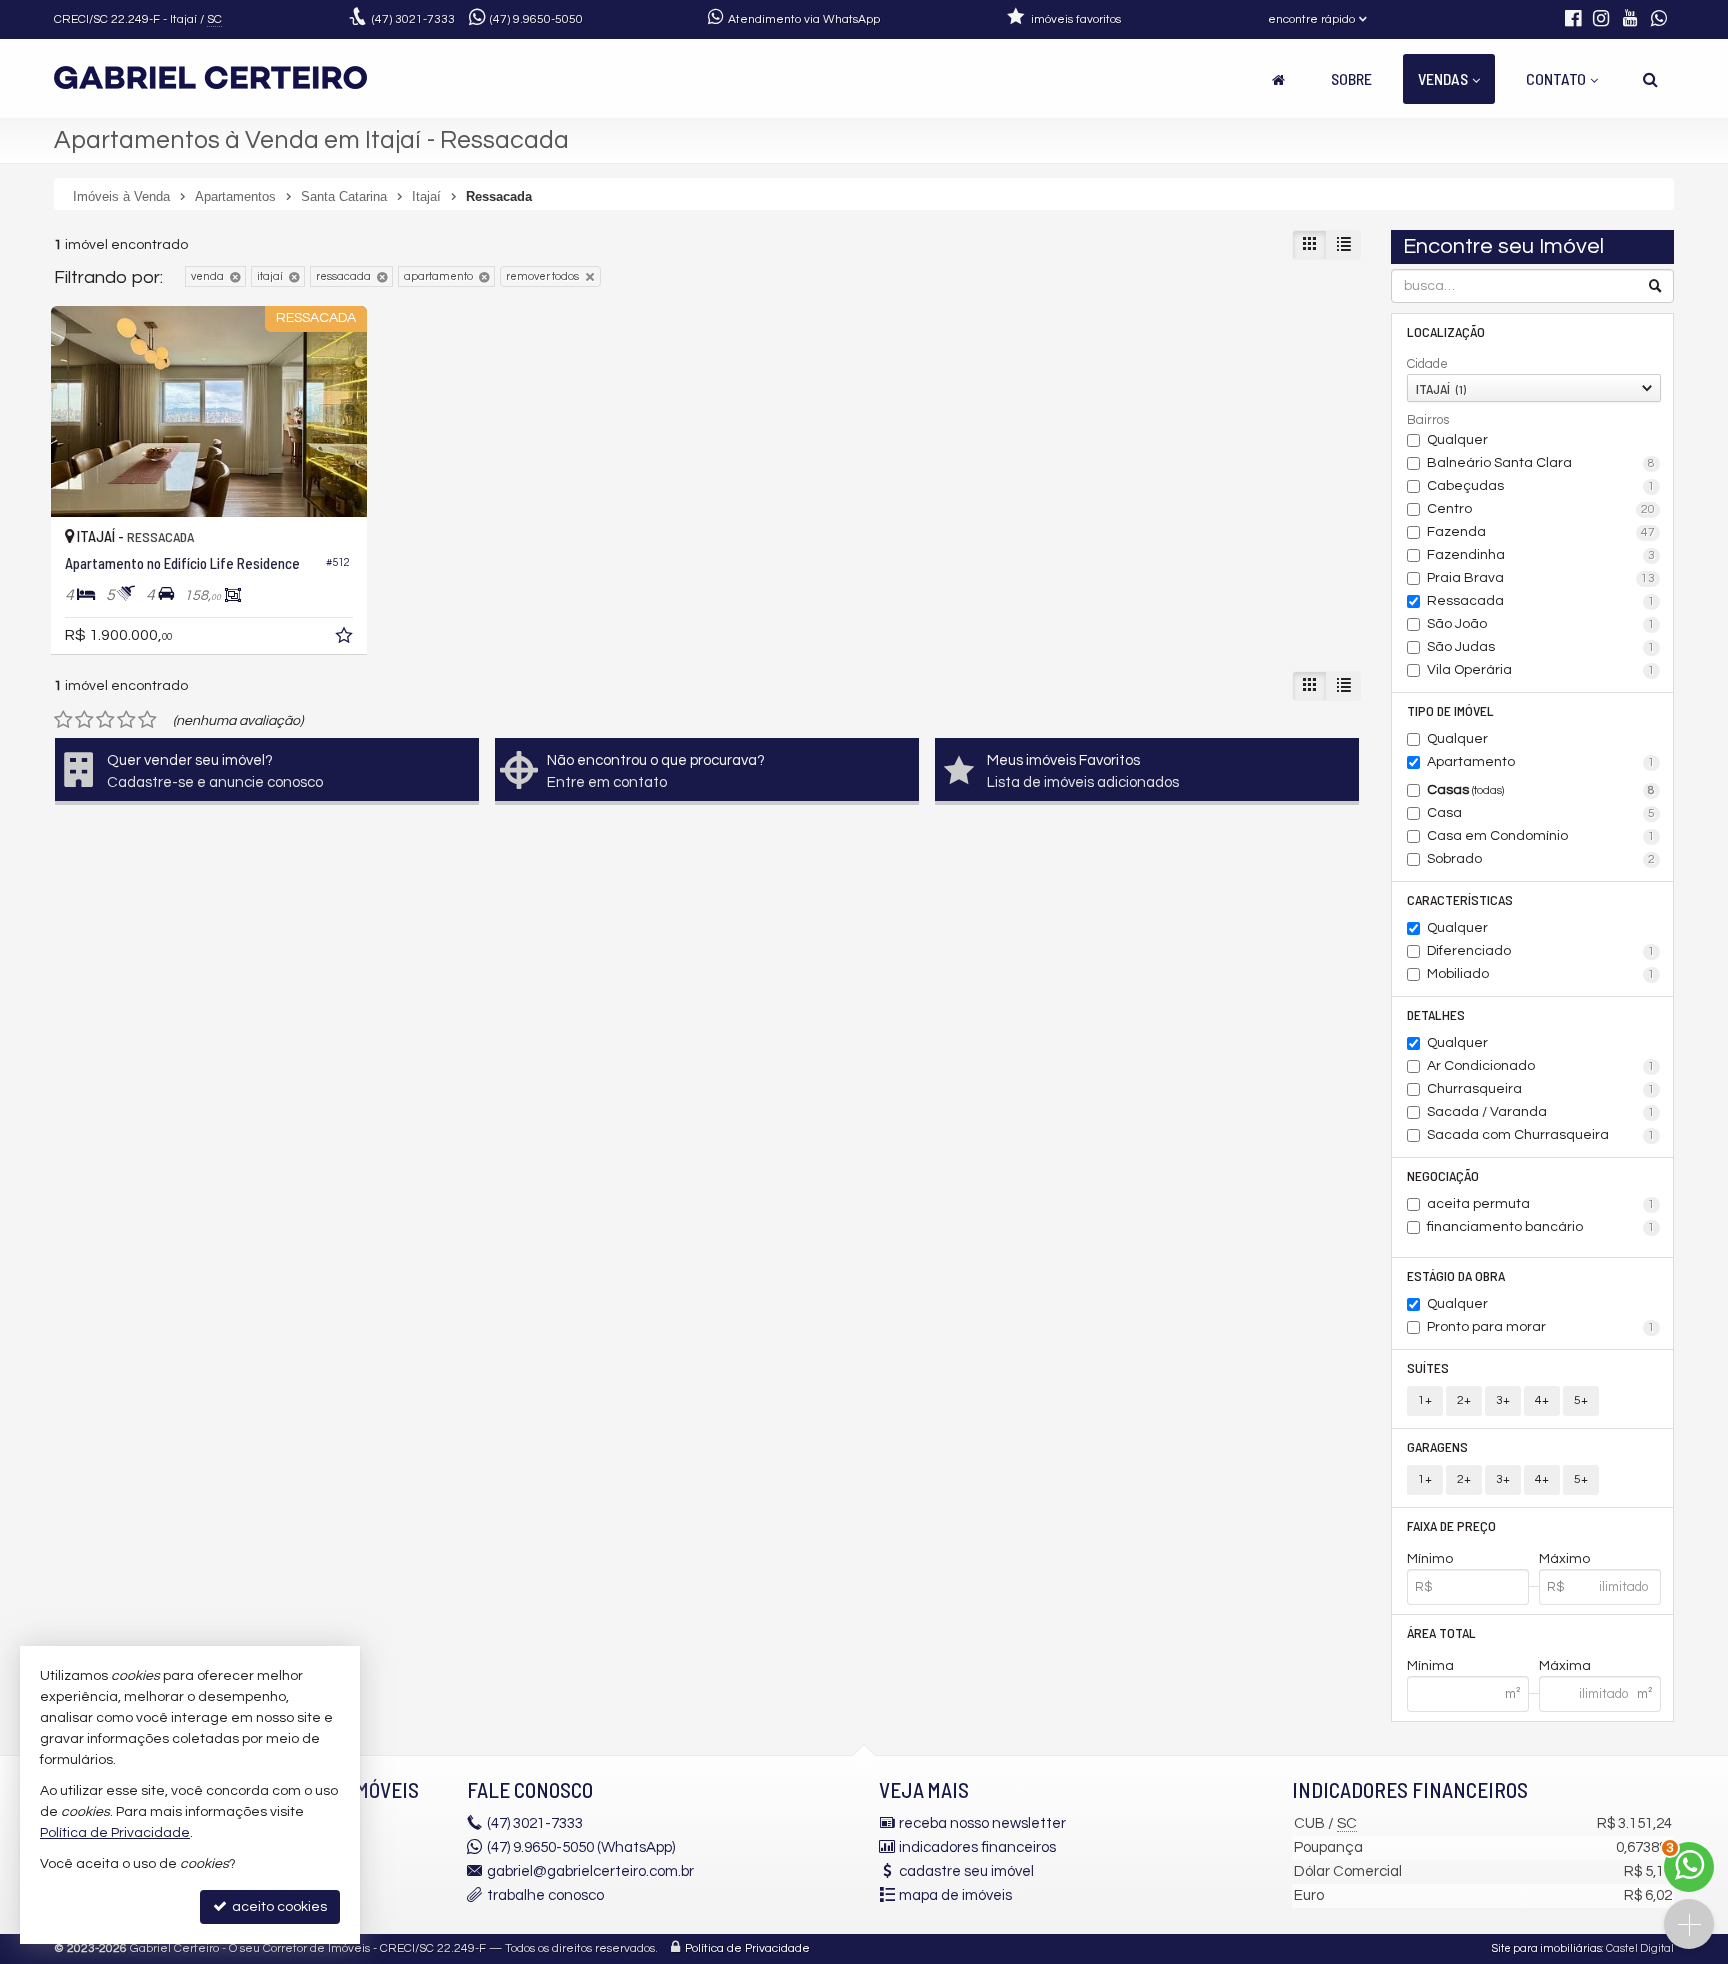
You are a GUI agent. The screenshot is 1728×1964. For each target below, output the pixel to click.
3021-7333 (413, 19)
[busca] (1650, 79)
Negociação (1443, 1175)
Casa (1541, 813)
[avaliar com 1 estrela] (63, 720)
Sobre (1351, 78)
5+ (1581, 1400)
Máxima (1565, 1666)
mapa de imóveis (955, 1895)
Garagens (1437, 1446)
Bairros (1428, 420)
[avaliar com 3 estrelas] (105, 720)
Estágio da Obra (1456, 1275)
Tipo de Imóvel (1450, 710)
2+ (1464, 1400)
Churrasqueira (1541, 1089)
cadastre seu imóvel (966, 1871)
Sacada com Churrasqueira (1541, 1135)
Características (1460, 899)
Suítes (1428, 1367)
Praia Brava (1541, 578)
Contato (1556, 78)
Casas (1541, 790)
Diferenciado (1541, 951)
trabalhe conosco (545, 1895)
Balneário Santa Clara (1541, 463)
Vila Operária (1541, 670)
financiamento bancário (1541, 1227)
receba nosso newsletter (982, 1823)
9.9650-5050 (536, 19)
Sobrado (1541, 859)
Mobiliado (1541, 974)
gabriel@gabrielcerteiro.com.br (590, 1871)
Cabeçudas (1541, 486)
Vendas (1443, 78)
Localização (1446, 331)
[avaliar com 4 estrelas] (126, 720)
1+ (1425, 1400)
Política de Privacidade (747, 1948)
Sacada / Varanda (1541, 1112)
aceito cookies (278, 1907)
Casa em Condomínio (1541, 836)
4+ (1542, 1400)
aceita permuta (1541, 1204)
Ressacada (1541, 601)
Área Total (1441, 1632)
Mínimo (1430, 1559)
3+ (1503, 1400)
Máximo (1564, 1559)
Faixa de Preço (1451, 1525)
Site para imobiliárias (1547, 1948)
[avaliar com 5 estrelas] (147, 720)
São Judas (1541, 647)
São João (1541, 624)
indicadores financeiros (977, 1847)
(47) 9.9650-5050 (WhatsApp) (581, 1847)
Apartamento (1541, 762)
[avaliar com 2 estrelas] (84, 720)
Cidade (1427, 364)
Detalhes (1436, 1014)
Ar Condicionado (1541, 1066)
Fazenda (1541, 532)
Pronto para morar (1541, 1327)
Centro (1541, 509)
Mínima (1430, 1666)
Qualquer (1457, 440)
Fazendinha (1541, 555)
